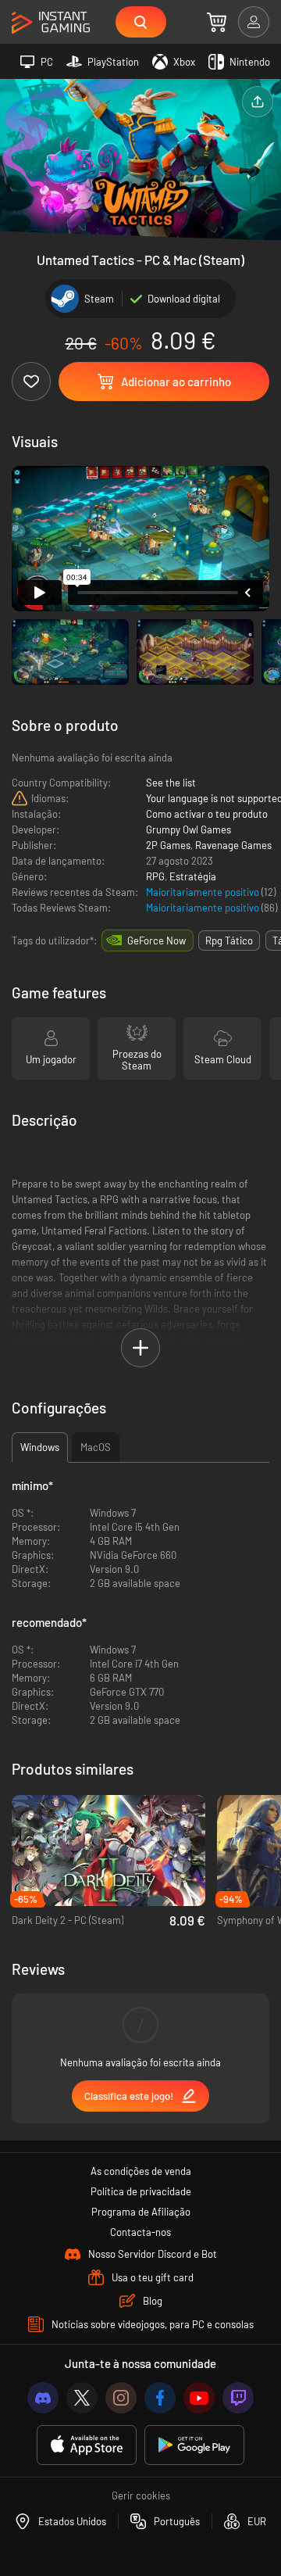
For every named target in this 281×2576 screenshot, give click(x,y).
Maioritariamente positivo (204, 892)
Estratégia (193, 876)
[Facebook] (160, 2398)
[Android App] (194, 2445)
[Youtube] (199, 2398)
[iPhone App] (87, 2445)
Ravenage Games (233, 845)
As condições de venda (141, 2171)
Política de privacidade (141, 2191)
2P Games (168, 845)
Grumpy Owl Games (189, 829)
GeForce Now (157, 940)
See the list (171, 783)
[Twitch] (238, 2398)
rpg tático (229, 940)
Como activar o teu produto (207, 814)
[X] (82, 2398)
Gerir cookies (141, 2495)
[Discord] (43, 2398)
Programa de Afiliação (141, 2212)
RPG (155, 876)
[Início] (51, 23)
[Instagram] (121, 2398)
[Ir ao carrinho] (217, 22)
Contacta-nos (140, 2232)
